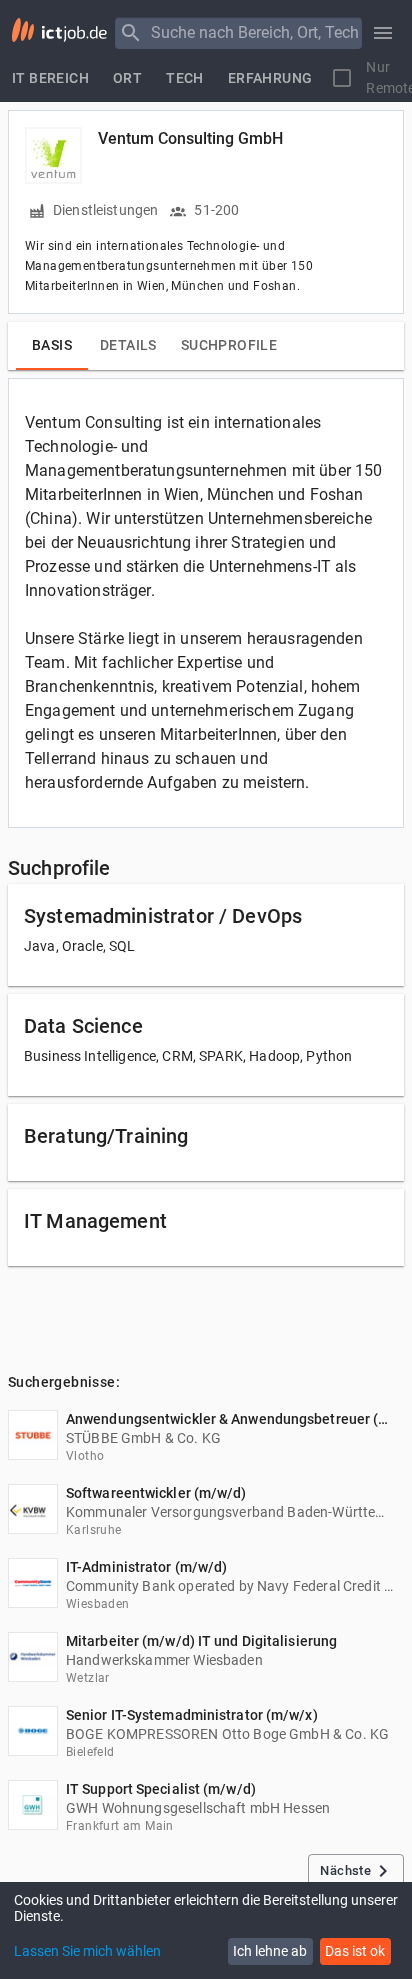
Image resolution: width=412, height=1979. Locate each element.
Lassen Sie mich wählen (87, 1951)
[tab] (50, 78)
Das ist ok (355, 1951)
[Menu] (131, 33)
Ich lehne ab (270, 1951)
